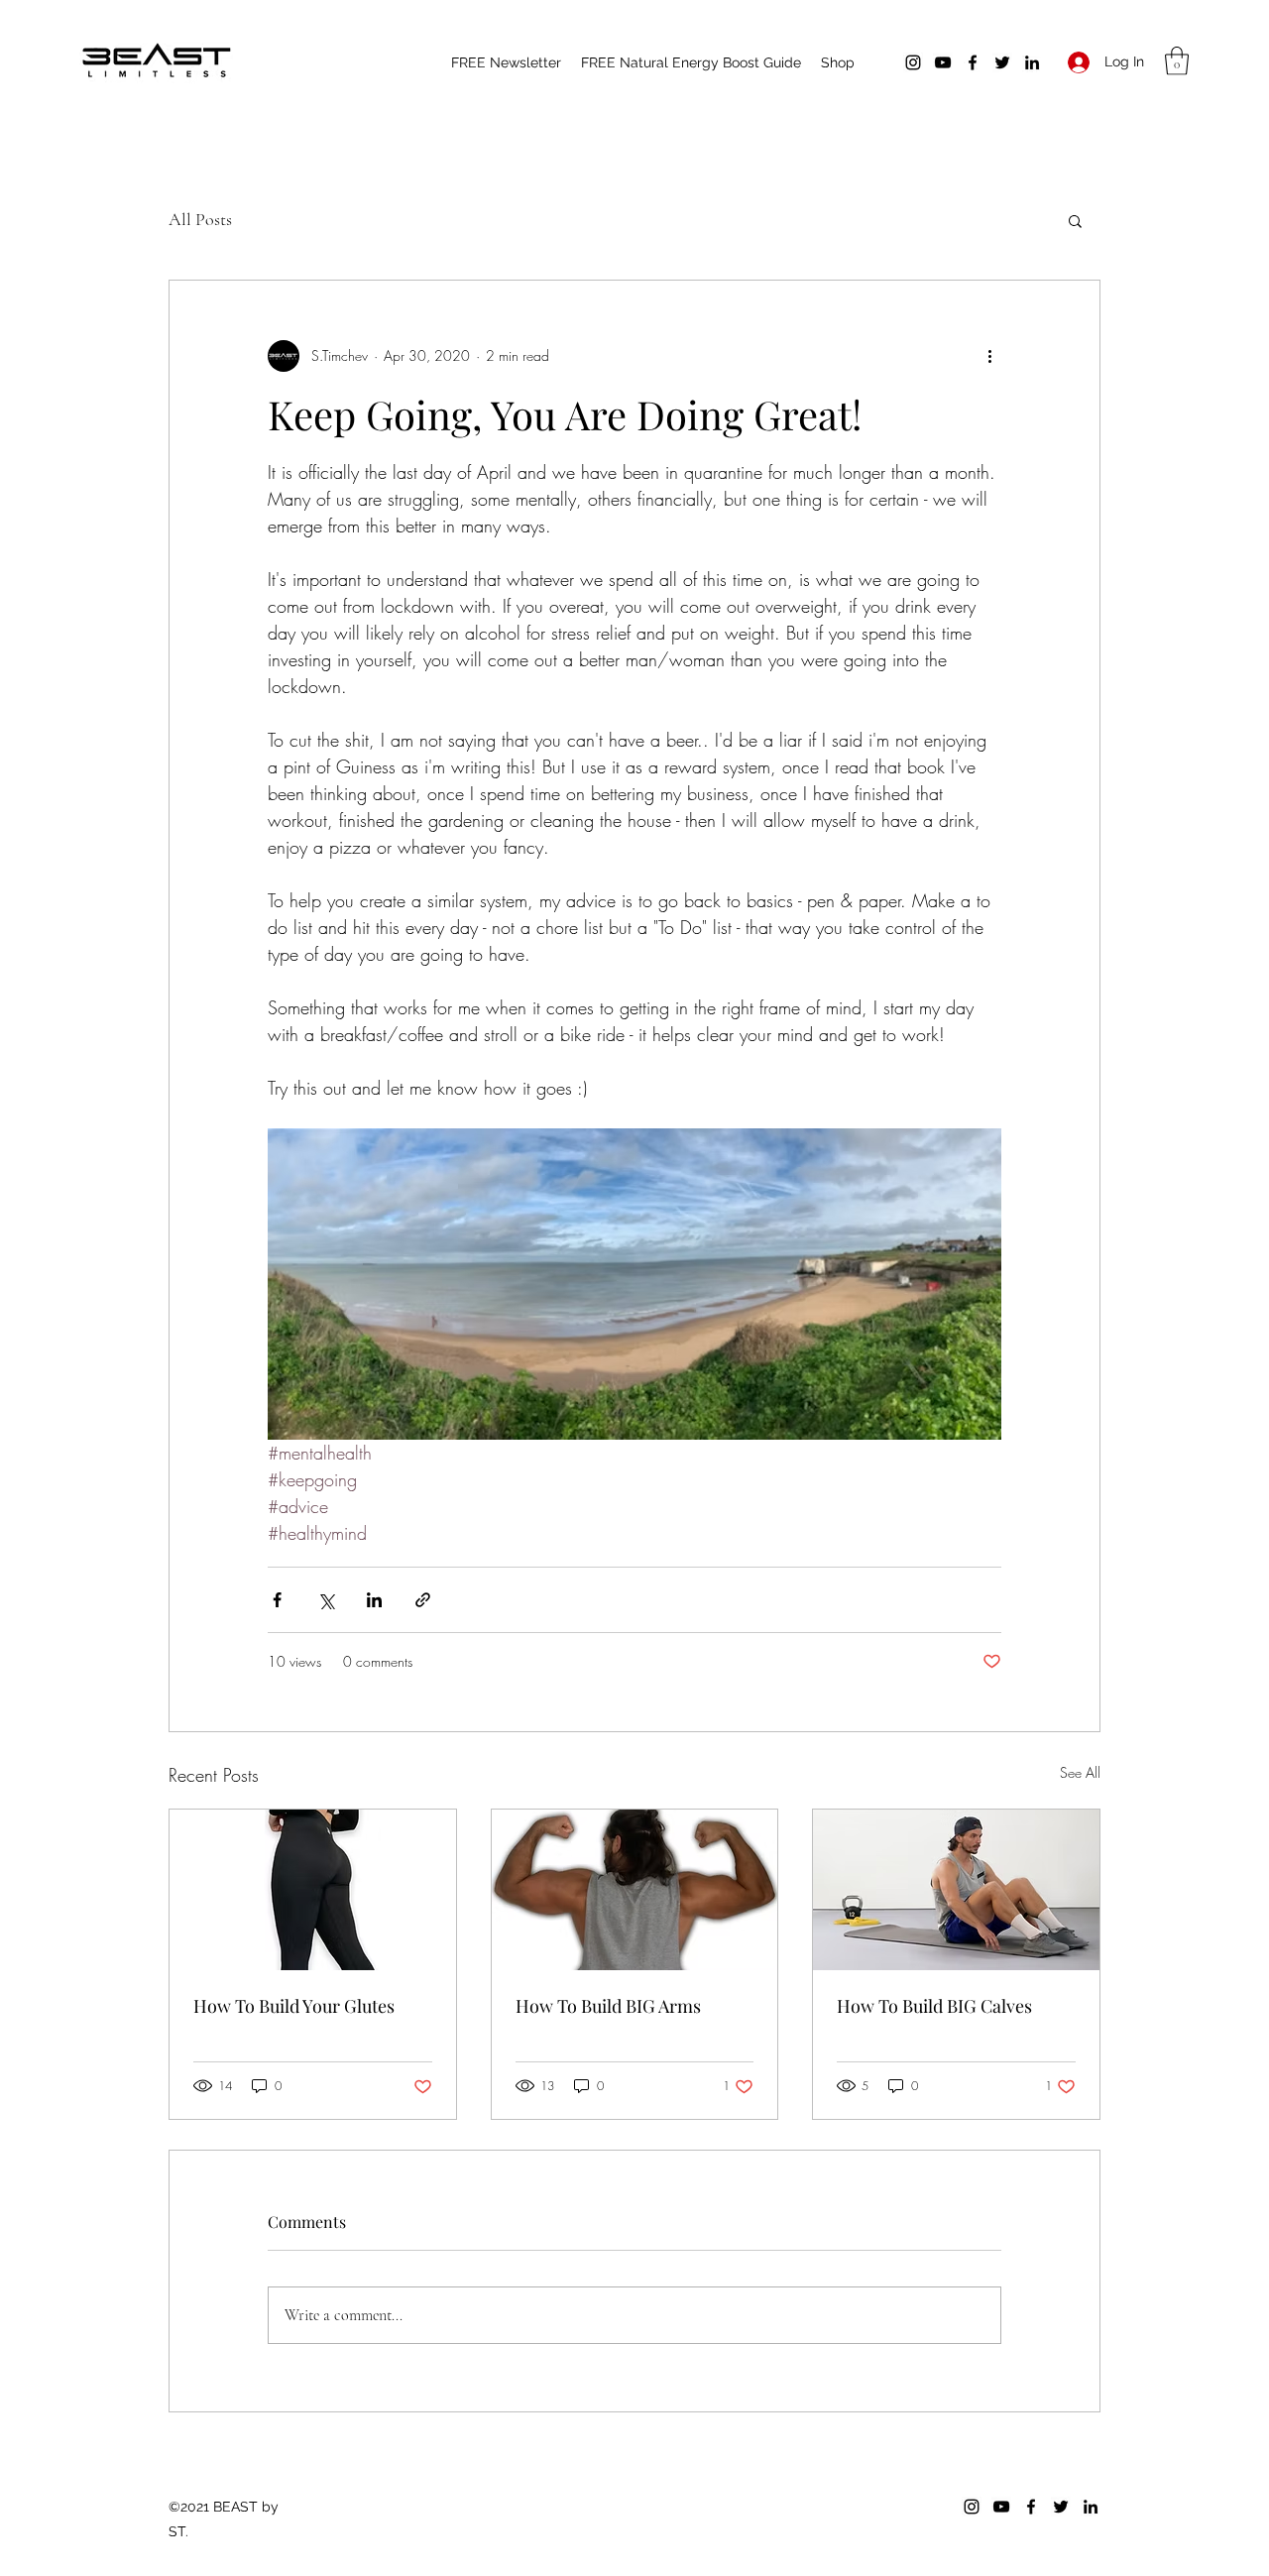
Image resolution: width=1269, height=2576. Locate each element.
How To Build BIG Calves (934, 2006)
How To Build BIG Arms (608, 2006)
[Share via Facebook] (277, 1600)
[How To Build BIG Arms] (635, 1890)
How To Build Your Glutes (294, 2006)
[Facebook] (973, 62)
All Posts (200, 219)
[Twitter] (1002, 62)
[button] (1177, 61)
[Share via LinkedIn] (374, 1600)
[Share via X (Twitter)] (326, 1600)
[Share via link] (423, 1600)
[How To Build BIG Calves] (956, 1890)
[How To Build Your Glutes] (313, 1890)
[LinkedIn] (1032, 62)
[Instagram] (913, 62)
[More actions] (989, 356)
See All (1080, 1772)
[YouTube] (943, 62)
